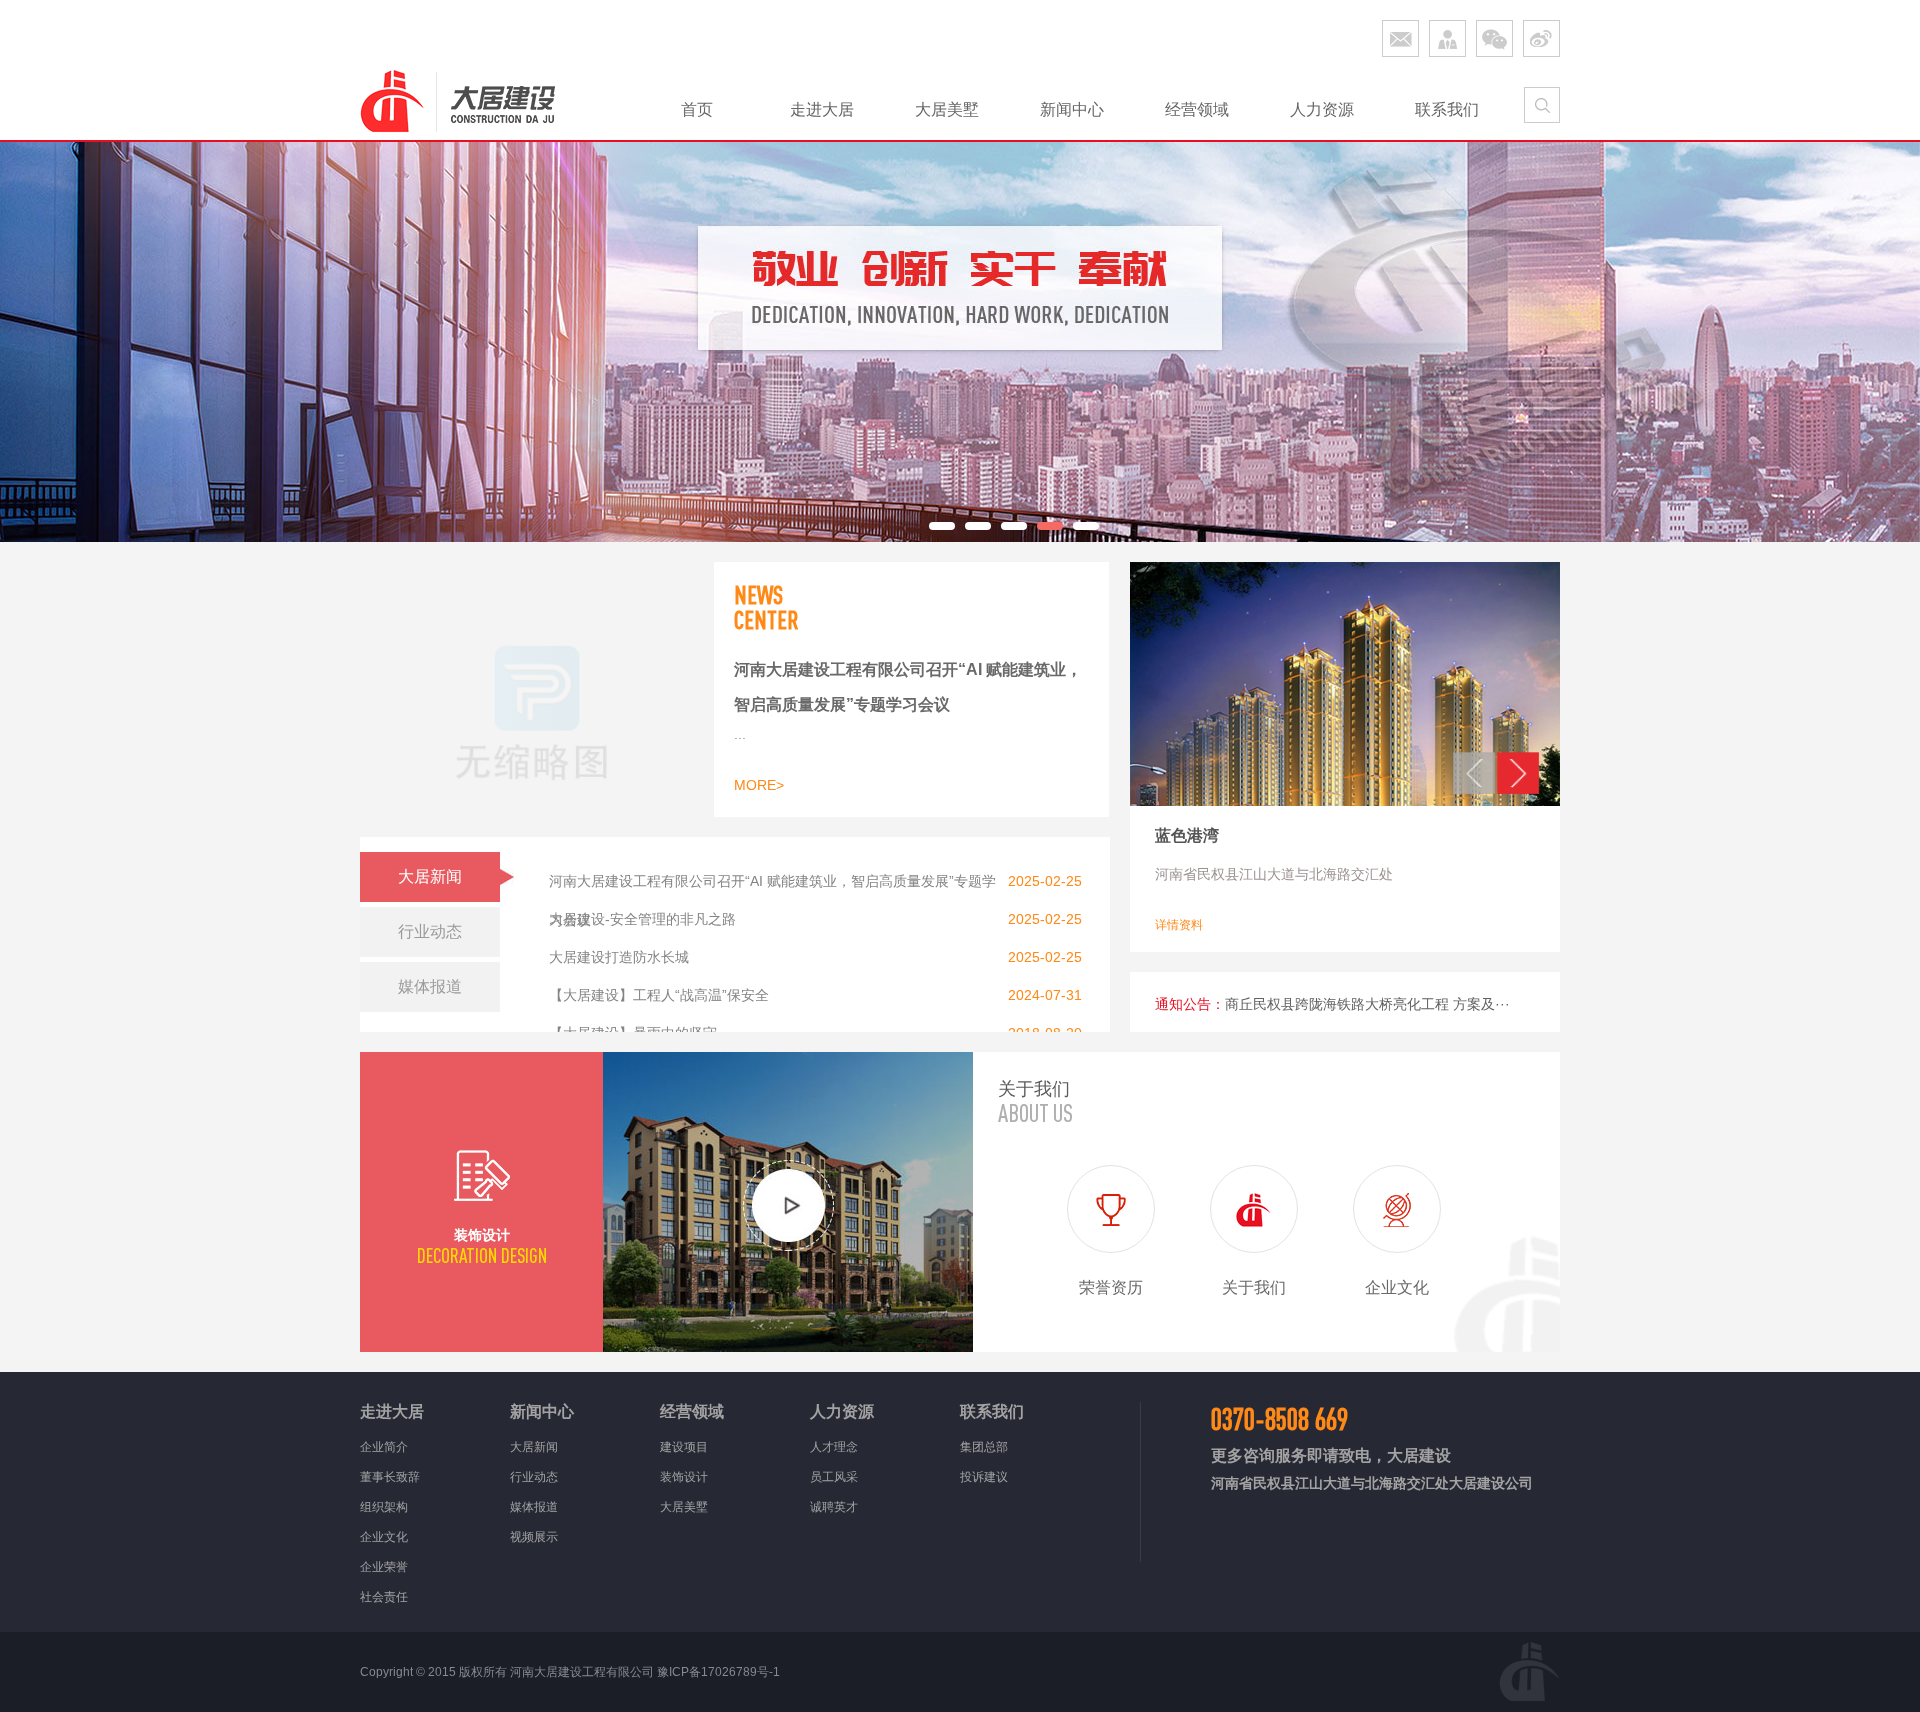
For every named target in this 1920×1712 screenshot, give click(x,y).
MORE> (759, 785)
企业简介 (384, 1447)
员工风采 (834, 1477)
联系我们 (1447, 109)
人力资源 (1322, 109)
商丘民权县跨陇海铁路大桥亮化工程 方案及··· (1367, 1004)
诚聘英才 (834, 1507)
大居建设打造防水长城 (619, 957)
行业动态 (534, 1477)
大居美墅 (947, 109)
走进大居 (822, 109)
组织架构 (384, 1507)
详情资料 (1179, 925)
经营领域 (1197, 109)
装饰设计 (684, 1477)
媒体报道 (534, 1507)
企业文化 (384, 1537)
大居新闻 (534, 1447)
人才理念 (834, 1447)
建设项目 (684, 1447)
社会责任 (384, 1597)
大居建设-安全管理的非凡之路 (642, 919)
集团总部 (984, 1447)
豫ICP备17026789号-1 (718, 1672)
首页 (697, 109)
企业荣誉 (384, 1567)
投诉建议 (984, 1477)
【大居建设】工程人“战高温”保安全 (659, 995)
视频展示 (534, 1537)
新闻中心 (1072, 109)
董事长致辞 (390, 1477)
